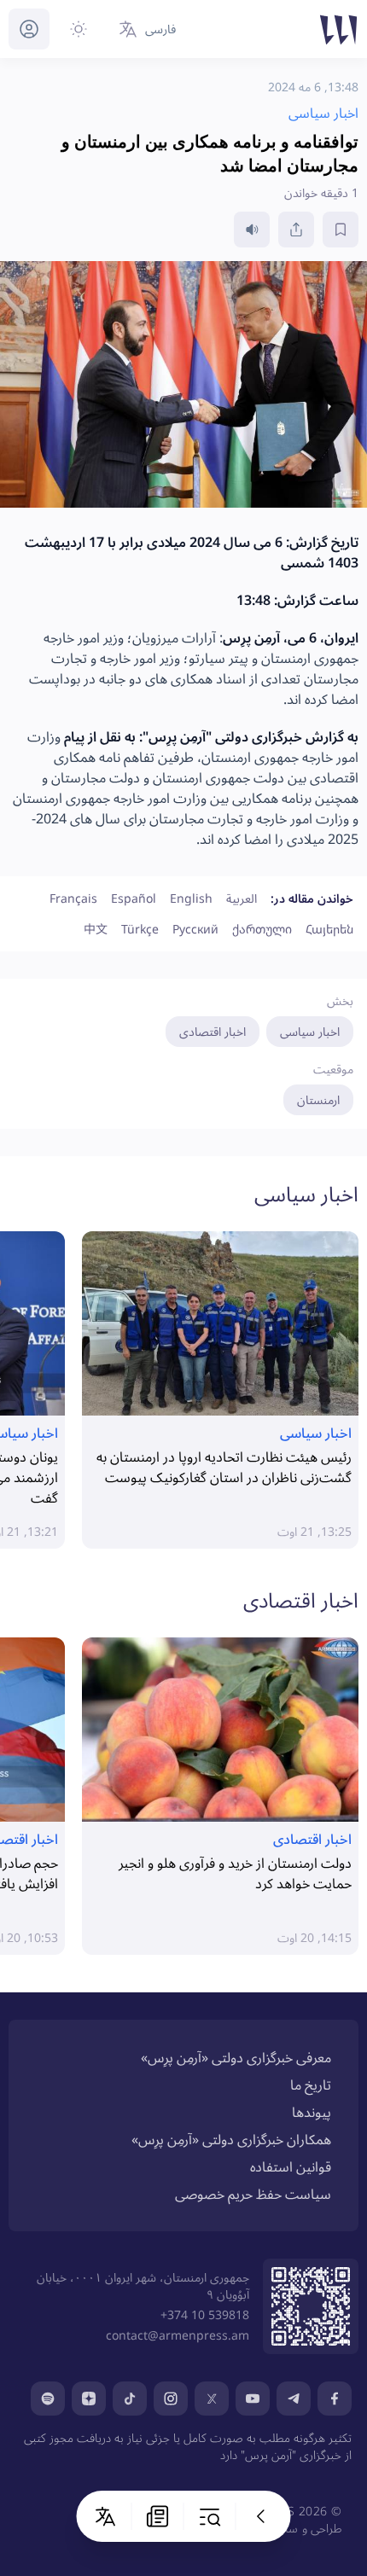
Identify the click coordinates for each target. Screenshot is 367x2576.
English (191, 898)
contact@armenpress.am (178, 2335)
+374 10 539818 (205, 2314)
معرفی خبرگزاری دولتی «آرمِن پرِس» (236, 2057)
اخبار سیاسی (310, 1031)
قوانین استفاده (291, 2166)
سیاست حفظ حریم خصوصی (253, 2194)
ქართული (262, 929)
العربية (242, 898)
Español (134, 898)
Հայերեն (329, 929)
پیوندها (312, 2112)
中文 (96, 929)
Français (73, 898)
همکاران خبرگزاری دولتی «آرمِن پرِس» (231, 2139)
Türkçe (140, 929)
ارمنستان (318, 1099)
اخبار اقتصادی (213, 1031)
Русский (195, 929)
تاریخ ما (311, 2085)
